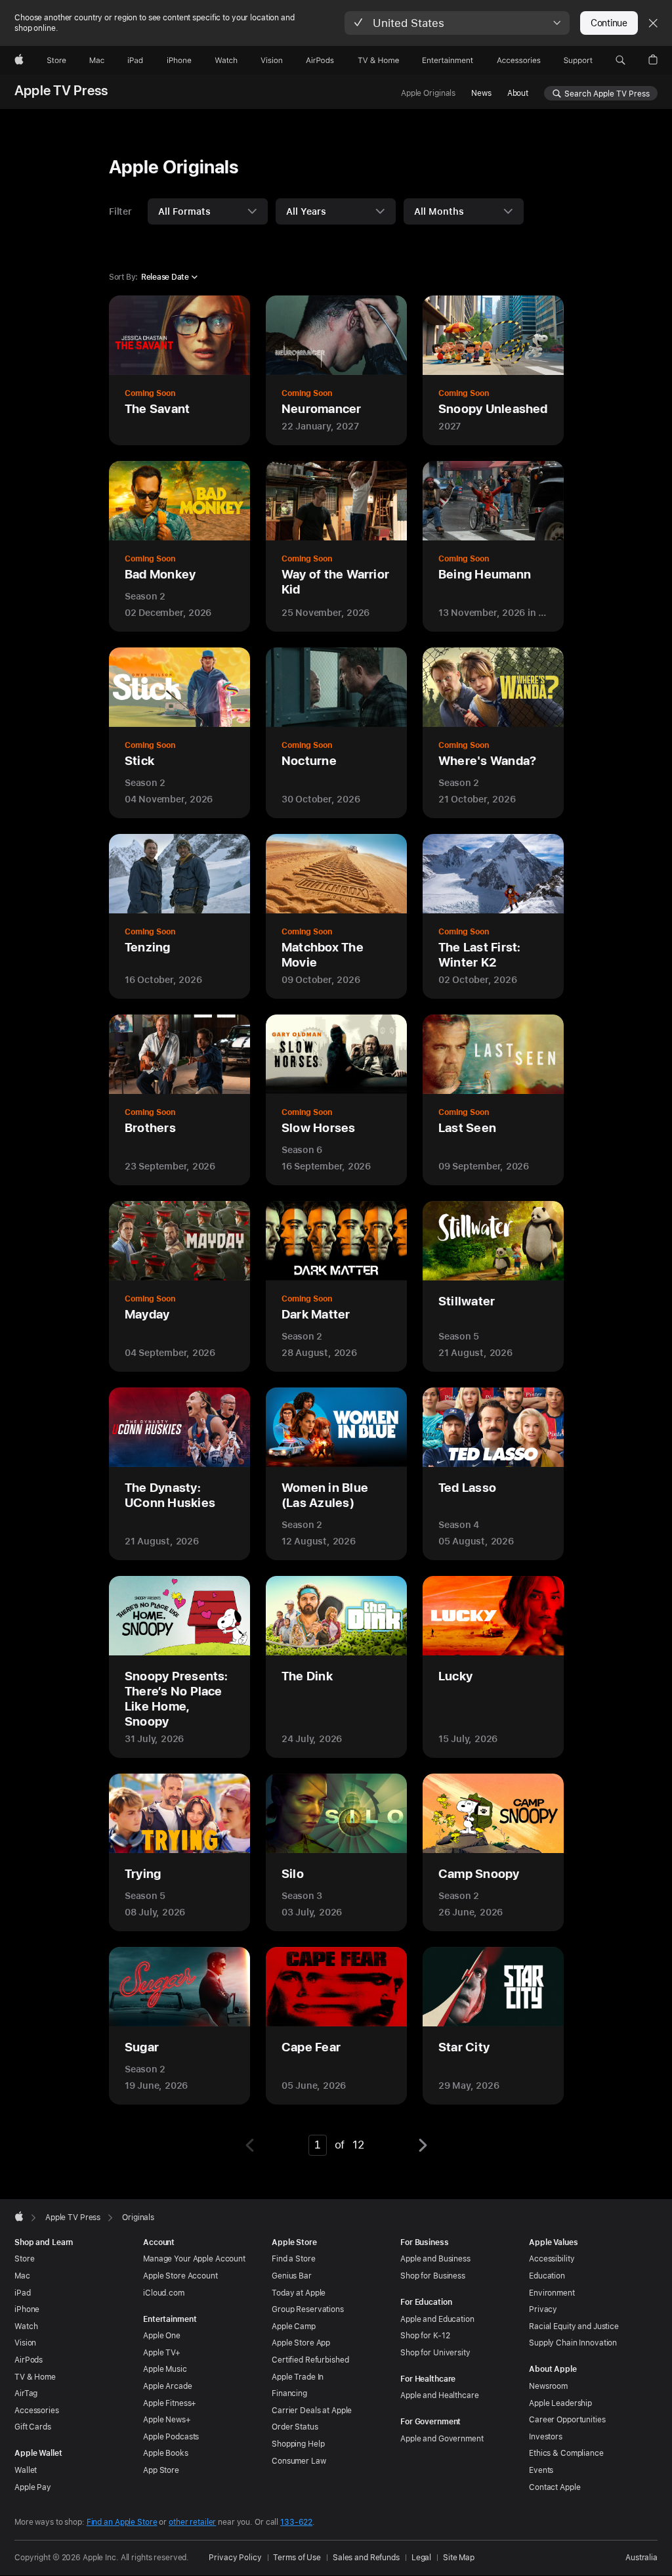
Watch (26, 2326)
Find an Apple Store (122, 2522)
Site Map (459, 2558)
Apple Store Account (180, 2276)
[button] (457, 23)
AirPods (29, 2360)
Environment (552, 2293)
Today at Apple (299, 2293)
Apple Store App (301, 2343)
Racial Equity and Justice (574, 2326)
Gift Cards (33, 2427)
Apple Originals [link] (428, 93)
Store (24, 2259)
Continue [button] (609, 23)
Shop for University (435, 2353)
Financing (289, 2393)
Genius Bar (292, 2276)
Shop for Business (433, 2276)
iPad (23, 2293)
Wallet (26, 2470)
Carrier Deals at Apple (312, 2411)
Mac (22, 2276)
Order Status (295, 2427)
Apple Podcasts (171, 2437)
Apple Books (166, 2453)
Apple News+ (167, 2420)
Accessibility (552, 2259)
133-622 (296, 2522)
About (518, 93)
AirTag (26, 2393)
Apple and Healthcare (440, 2395)
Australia (641, 2558)
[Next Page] (421, 2145)
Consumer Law (299, 2461)
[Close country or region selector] (653, 23)
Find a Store (294, 2259)
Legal (421, 2558)
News (481, 93)
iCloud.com (164, 2293)
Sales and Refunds (366, 2558)
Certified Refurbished (310, 2360)
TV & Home (35, 2377)
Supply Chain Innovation (573, 2343)
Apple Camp (294, 2326)
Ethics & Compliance (566, 2453)
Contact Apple (555, 2487)
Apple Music (165, 2369)
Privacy (543, 2309)
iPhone (27, 2309)
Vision (25, 2343)
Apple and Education (437, 2319)
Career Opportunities (567, 2420)
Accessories (37, 2411)
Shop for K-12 (425, 2336)
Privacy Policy (235, 2558)
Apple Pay (33, 2487)
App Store (161, 2470)
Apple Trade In (298, 2377)
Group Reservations (308, 2309)
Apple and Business (435, 2259)
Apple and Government (442, 2439)
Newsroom (548, 2386)
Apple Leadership (560, 2403)
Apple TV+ (162, 2353)
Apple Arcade (168, 2386)
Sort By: (123, 277)
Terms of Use (297, 2558)
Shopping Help (298, 2444)
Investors (546, 2437)
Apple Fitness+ (170, 2403)
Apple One (162, 2336)
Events (541, 2470)
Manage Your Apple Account (194, 2259)
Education (547, 2276)
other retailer (192, 2522)
